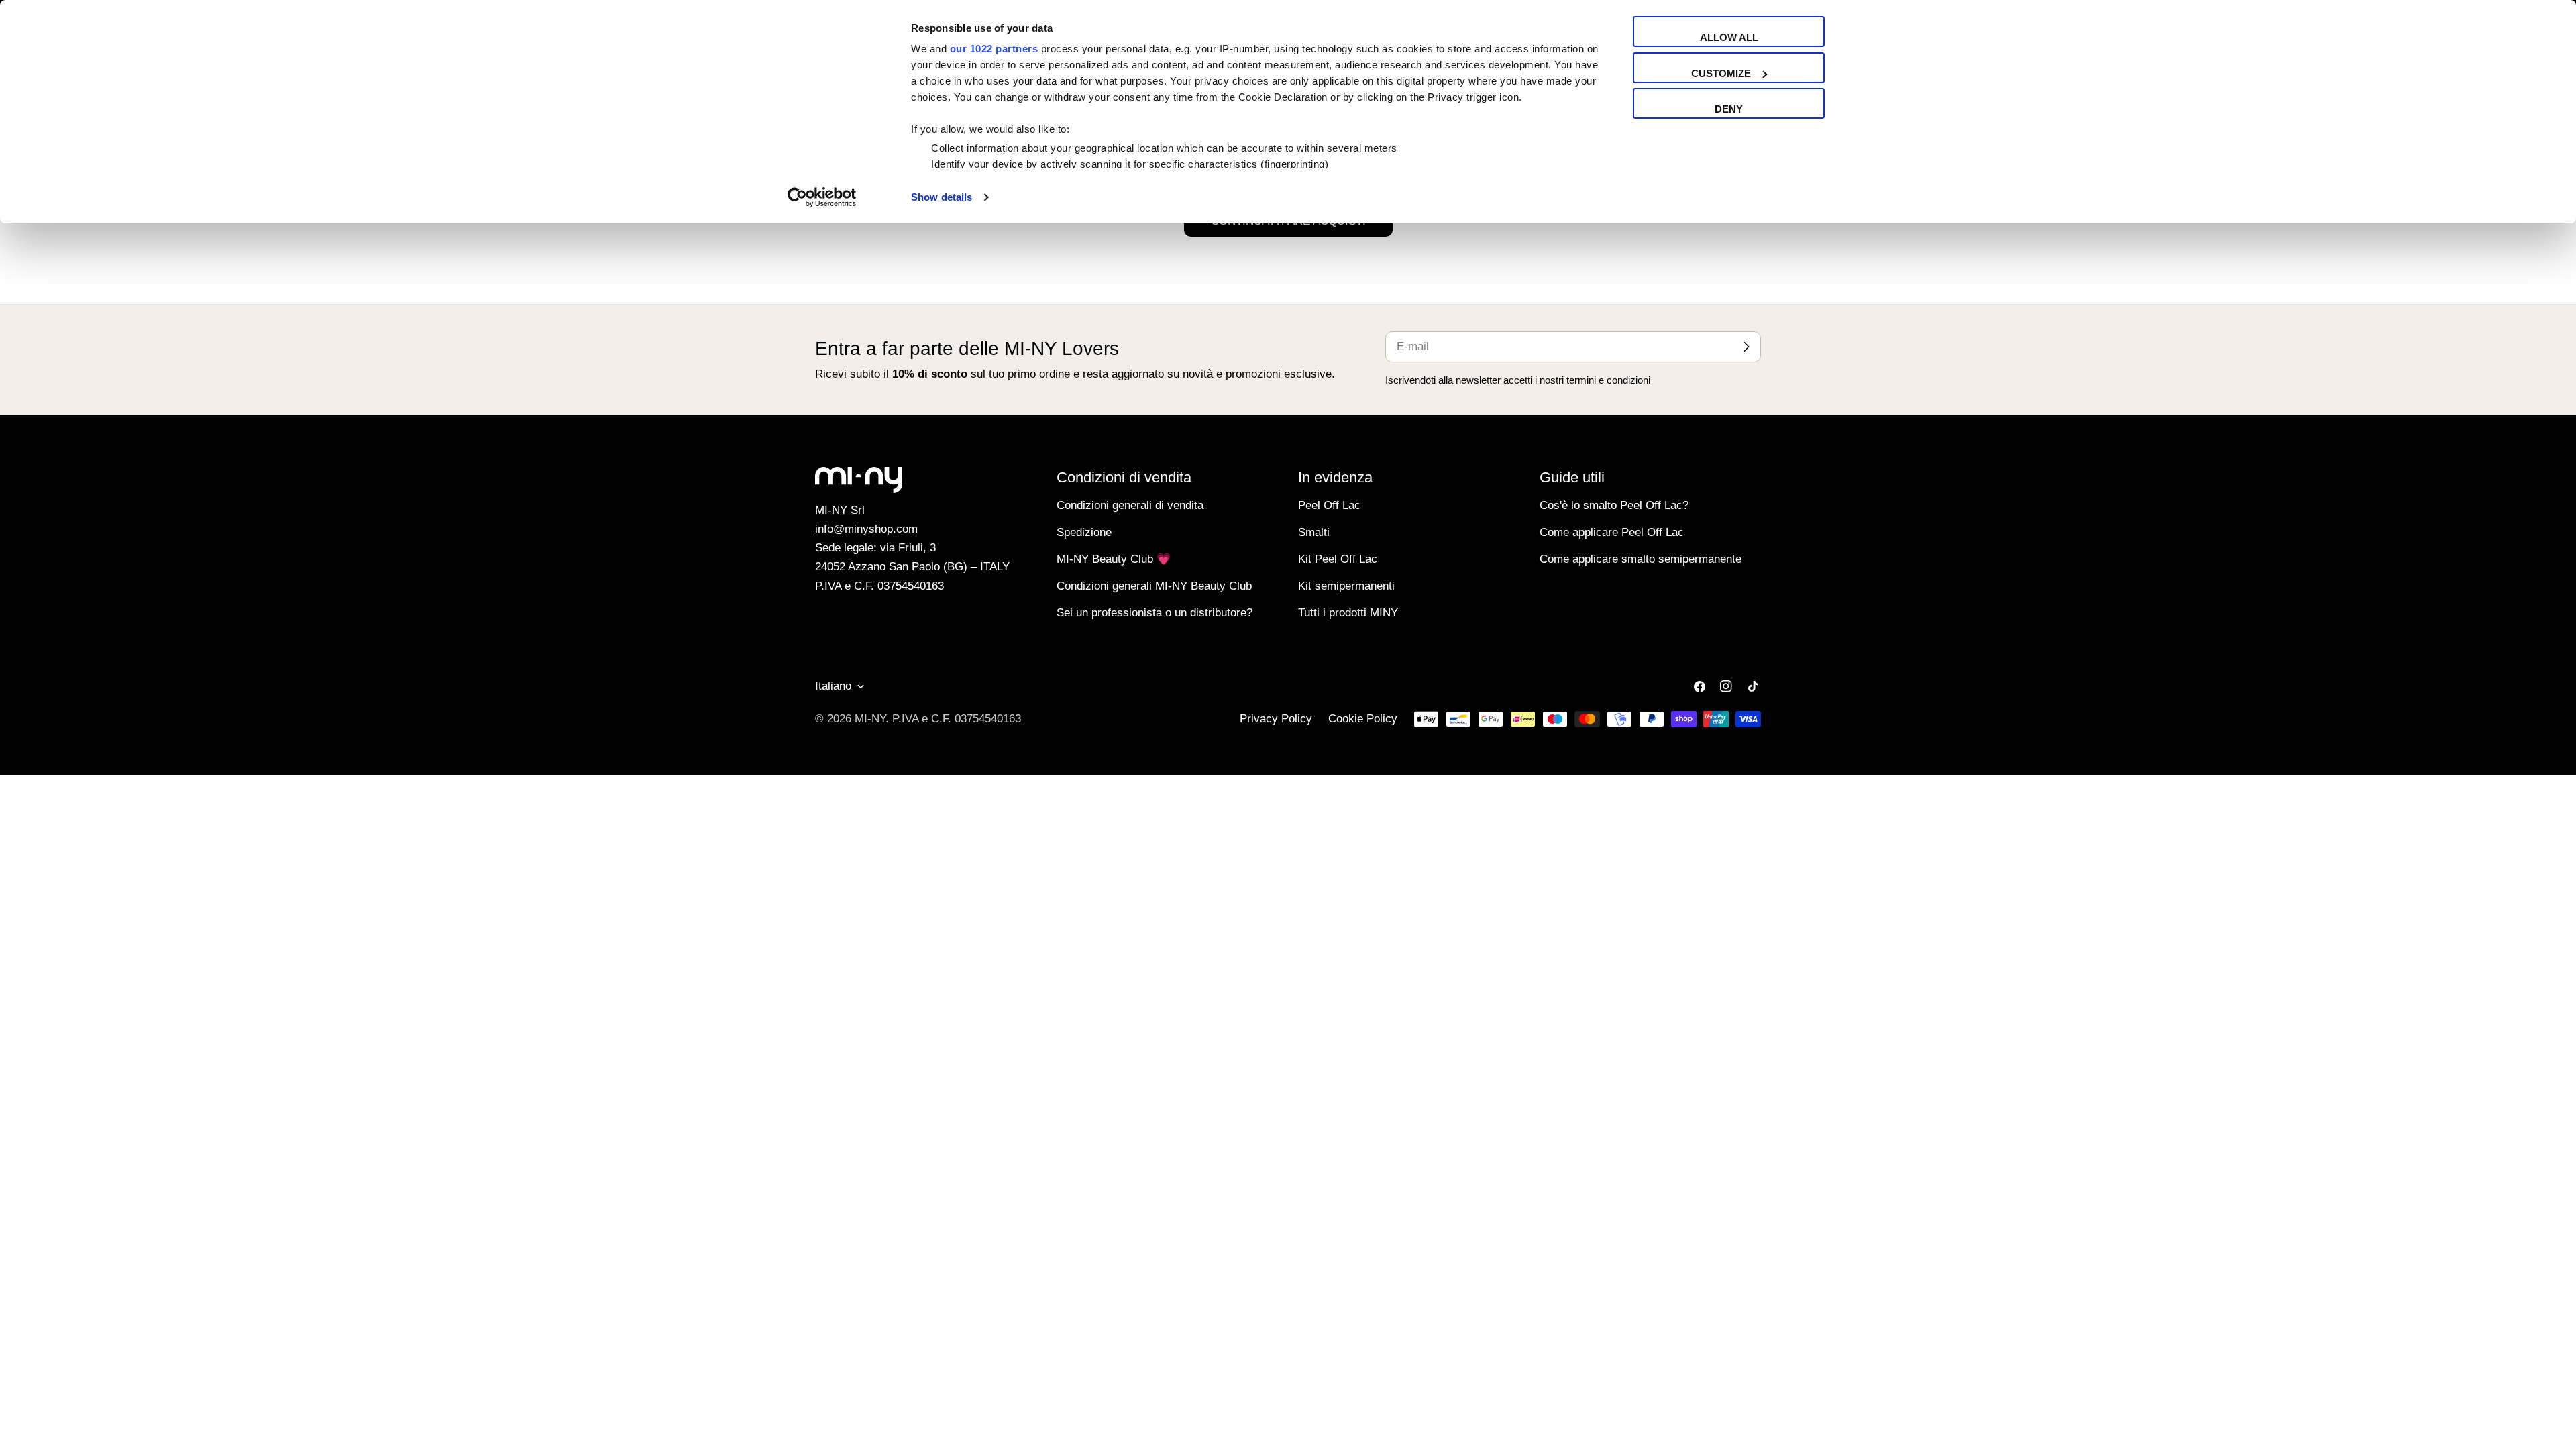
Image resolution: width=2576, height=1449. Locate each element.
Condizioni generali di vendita (1130, 505)
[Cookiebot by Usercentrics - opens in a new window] (822, 197)
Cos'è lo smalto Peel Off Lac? (1614, 505)
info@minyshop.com (866, 529)
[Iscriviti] (1746, 347)
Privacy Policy (1276, 719)
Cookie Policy (1363, 719)
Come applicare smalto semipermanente (1641, 559)
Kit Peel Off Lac (1338, 559)
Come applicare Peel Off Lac (1612, 532)
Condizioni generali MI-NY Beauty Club (1154, 586)
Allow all (1729, 37)
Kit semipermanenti (1346, 586)
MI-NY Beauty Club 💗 (1114, 559)
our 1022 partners (994, 49)
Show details (942, 197)
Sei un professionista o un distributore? (1155, 613)
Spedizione (1084, 532)
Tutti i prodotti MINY (1348, 613)
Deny (1729, 109)
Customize (1721, 73)
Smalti (1314, 532)
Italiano (833, 686)
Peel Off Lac (1329, 505)
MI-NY (870, 719)
